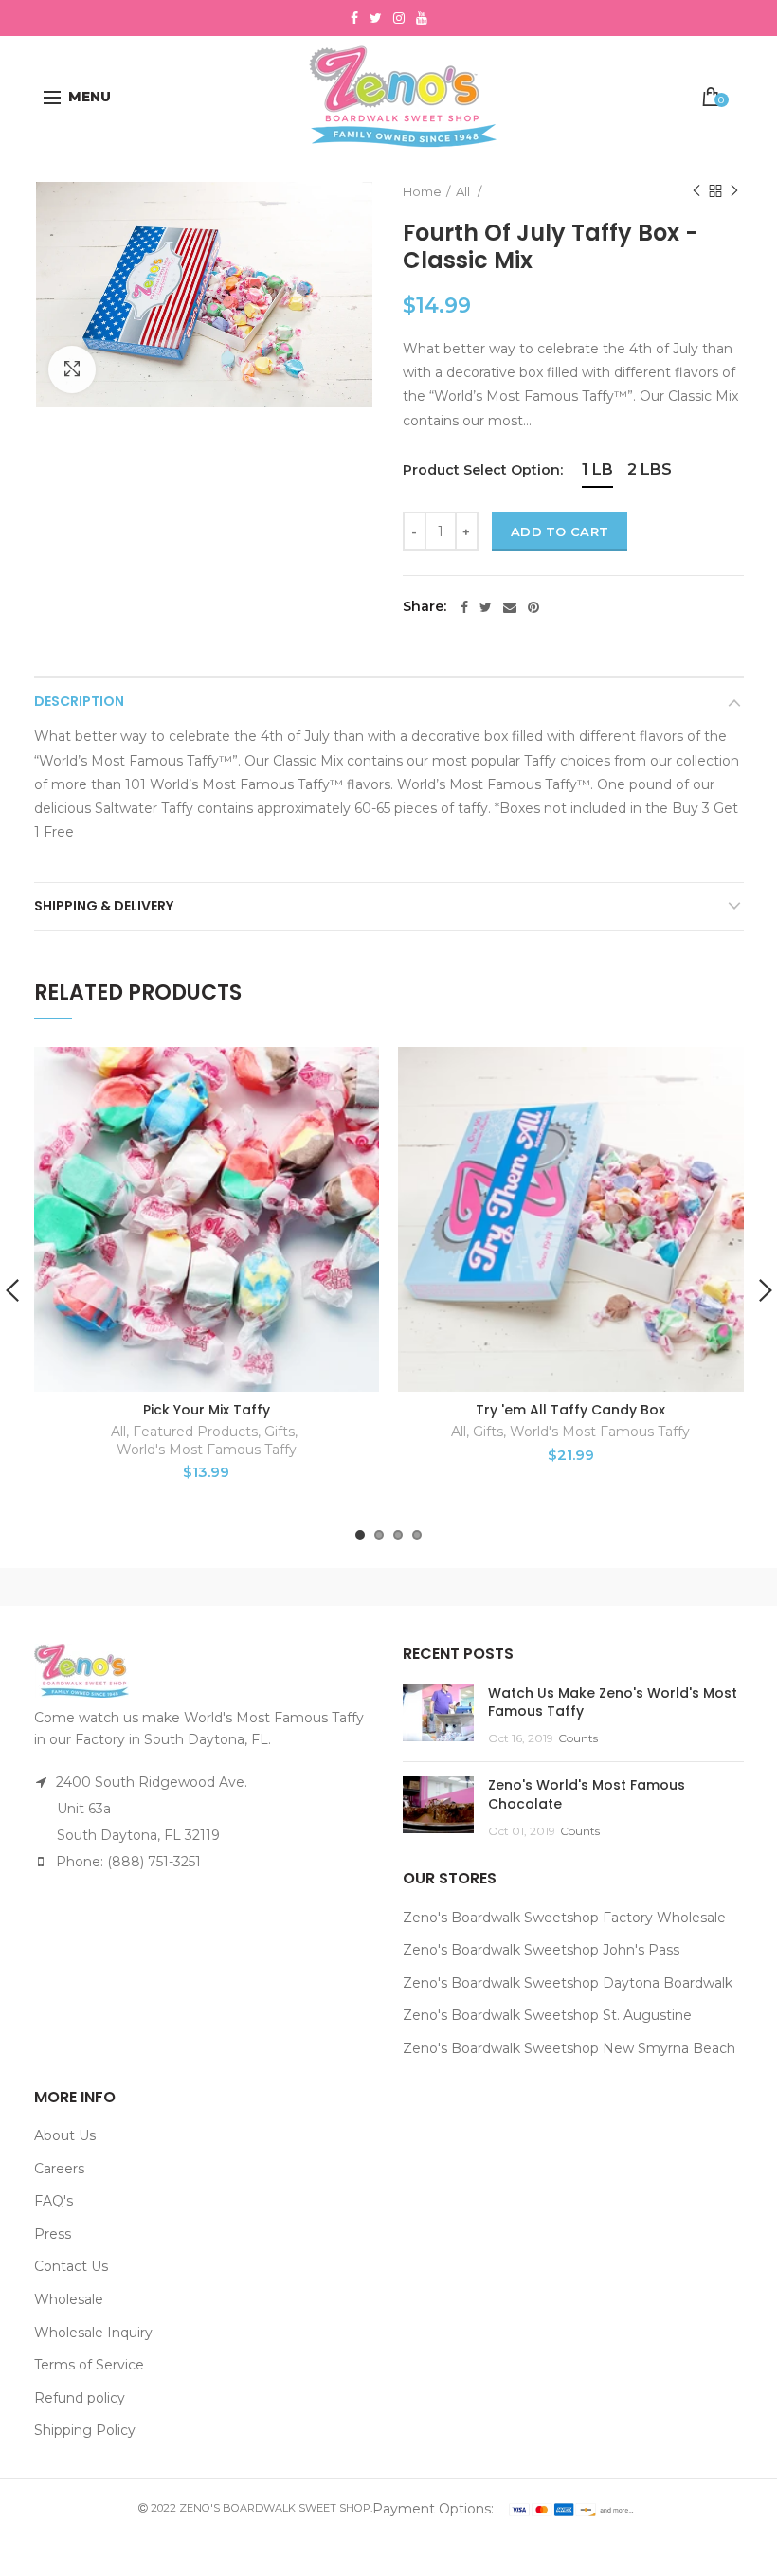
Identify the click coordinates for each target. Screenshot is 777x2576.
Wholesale (69, 2299)
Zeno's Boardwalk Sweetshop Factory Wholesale (564, 1918)
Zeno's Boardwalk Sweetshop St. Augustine (547, 2015)
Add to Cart (560, 531)
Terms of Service (89, 2365)
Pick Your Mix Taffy (207, 1410)
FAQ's (54, 2201)
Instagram (399, 18)
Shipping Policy (85, 2430)
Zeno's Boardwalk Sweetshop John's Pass (541, 1950)
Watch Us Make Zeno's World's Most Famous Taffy (613, 1702)
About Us (65, 2135)
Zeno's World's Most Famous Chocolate (587, 1794)
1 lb (597, 469)
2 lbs (650, 469)
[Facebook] (464, 607)
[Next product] (734, 191)
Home (422, 191)
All (464, 191)
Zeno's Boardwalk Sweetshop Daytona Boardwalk (568, 1983)
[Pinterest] (533, 607)
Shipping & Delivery (104, 906)
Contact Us (71, 2266)
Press (53, 2234)
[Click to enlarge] (72, 369)
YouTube (422, 18)
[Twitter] (486, 607)
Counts (578, 1738)
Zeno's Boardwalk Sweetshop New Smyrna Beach (569, 2048)
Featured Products (195, 1432)
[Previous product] (696, 191)
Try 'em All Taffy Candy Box (570, 1410)
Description (79, 701)
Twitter (376, 18)
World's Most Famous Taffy (207, 1450)
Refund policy (80, 2398)
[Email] (510, 607)
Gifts (280, 1432)
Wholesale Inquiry (93, 2333)
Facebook (354, 18)
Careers (59, 2169)
